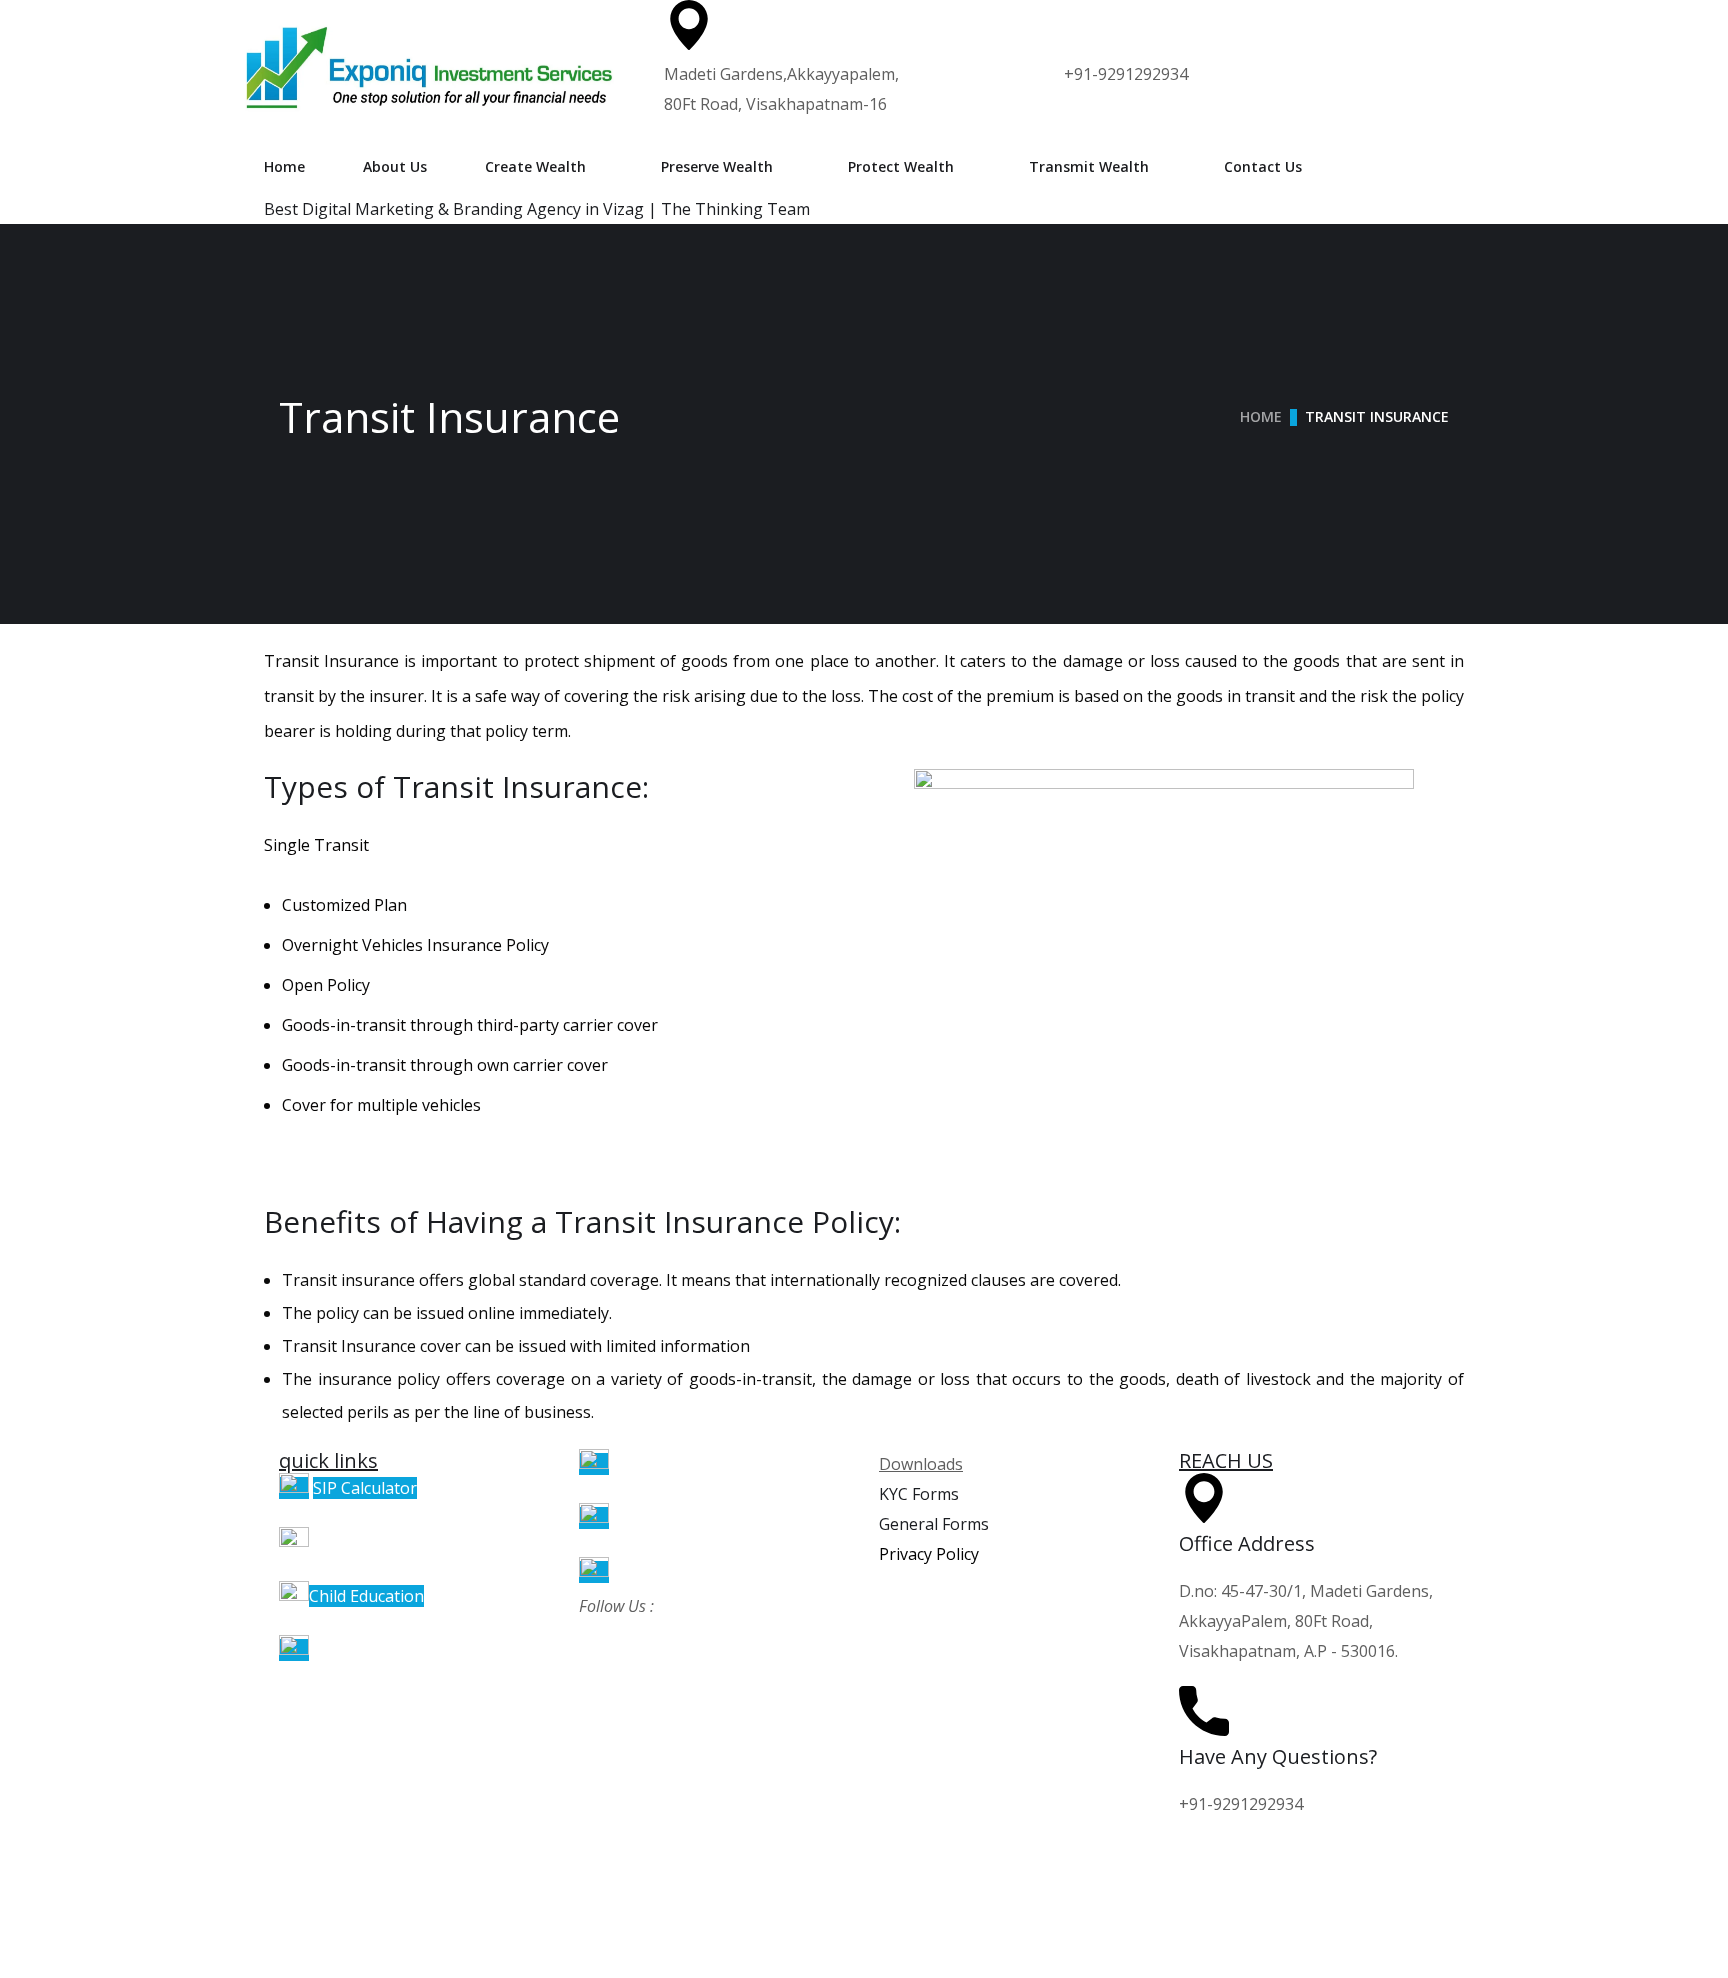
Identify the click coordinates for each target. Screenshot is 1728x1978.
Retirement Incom (676, 1518)
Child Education (366, 1596)
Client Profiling (368, 1542)
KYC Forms (919, 1494)
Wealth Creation (670, 1464)
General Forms (934, 1524)
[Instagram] (589, 1864)
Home (284, 166)
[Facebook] (889, 1864)
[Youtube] (289, 1864)
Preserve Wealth (717, 166)
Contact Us (1263, 166)
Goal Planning (665, 1572)
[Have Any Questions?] (1204, 1711)
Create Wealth (535, 166)
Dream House (365, 1650)
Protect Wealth (901, 166)
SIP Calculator (365, 1488)
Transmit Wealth (1089, 166)
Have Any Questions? (1278, 1756)
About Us (395, 166)
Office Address (1247, 1543)
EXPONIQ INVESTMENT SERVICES (246, 1913)
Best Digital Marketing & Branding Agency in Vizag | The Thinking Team (537, 209)
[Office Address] (1204, 1498)
